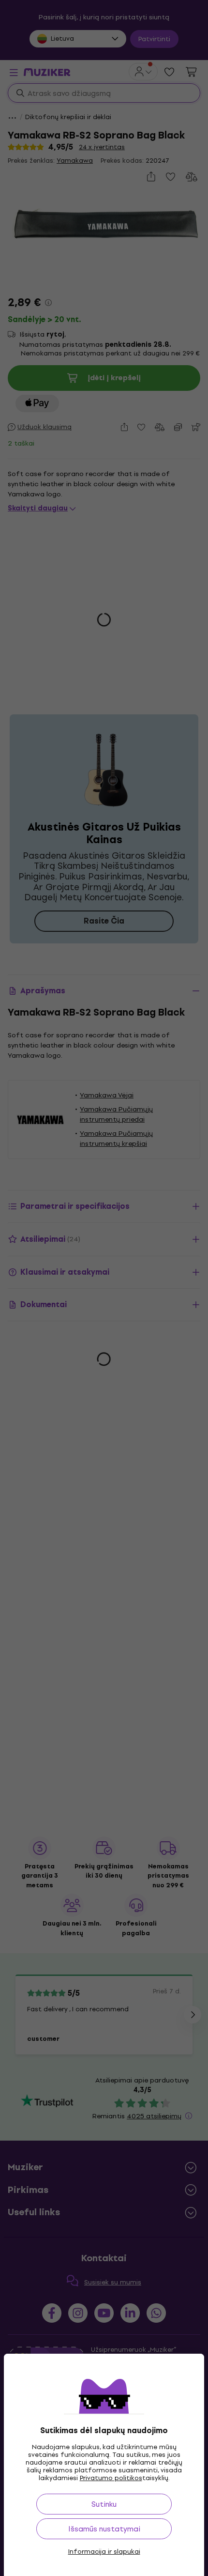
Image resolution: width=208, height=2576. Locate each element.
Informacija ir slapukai (104, 2552)
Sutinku (104, 2504)
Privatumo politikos (111, 2478)
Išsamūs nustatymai (104, 2529)
